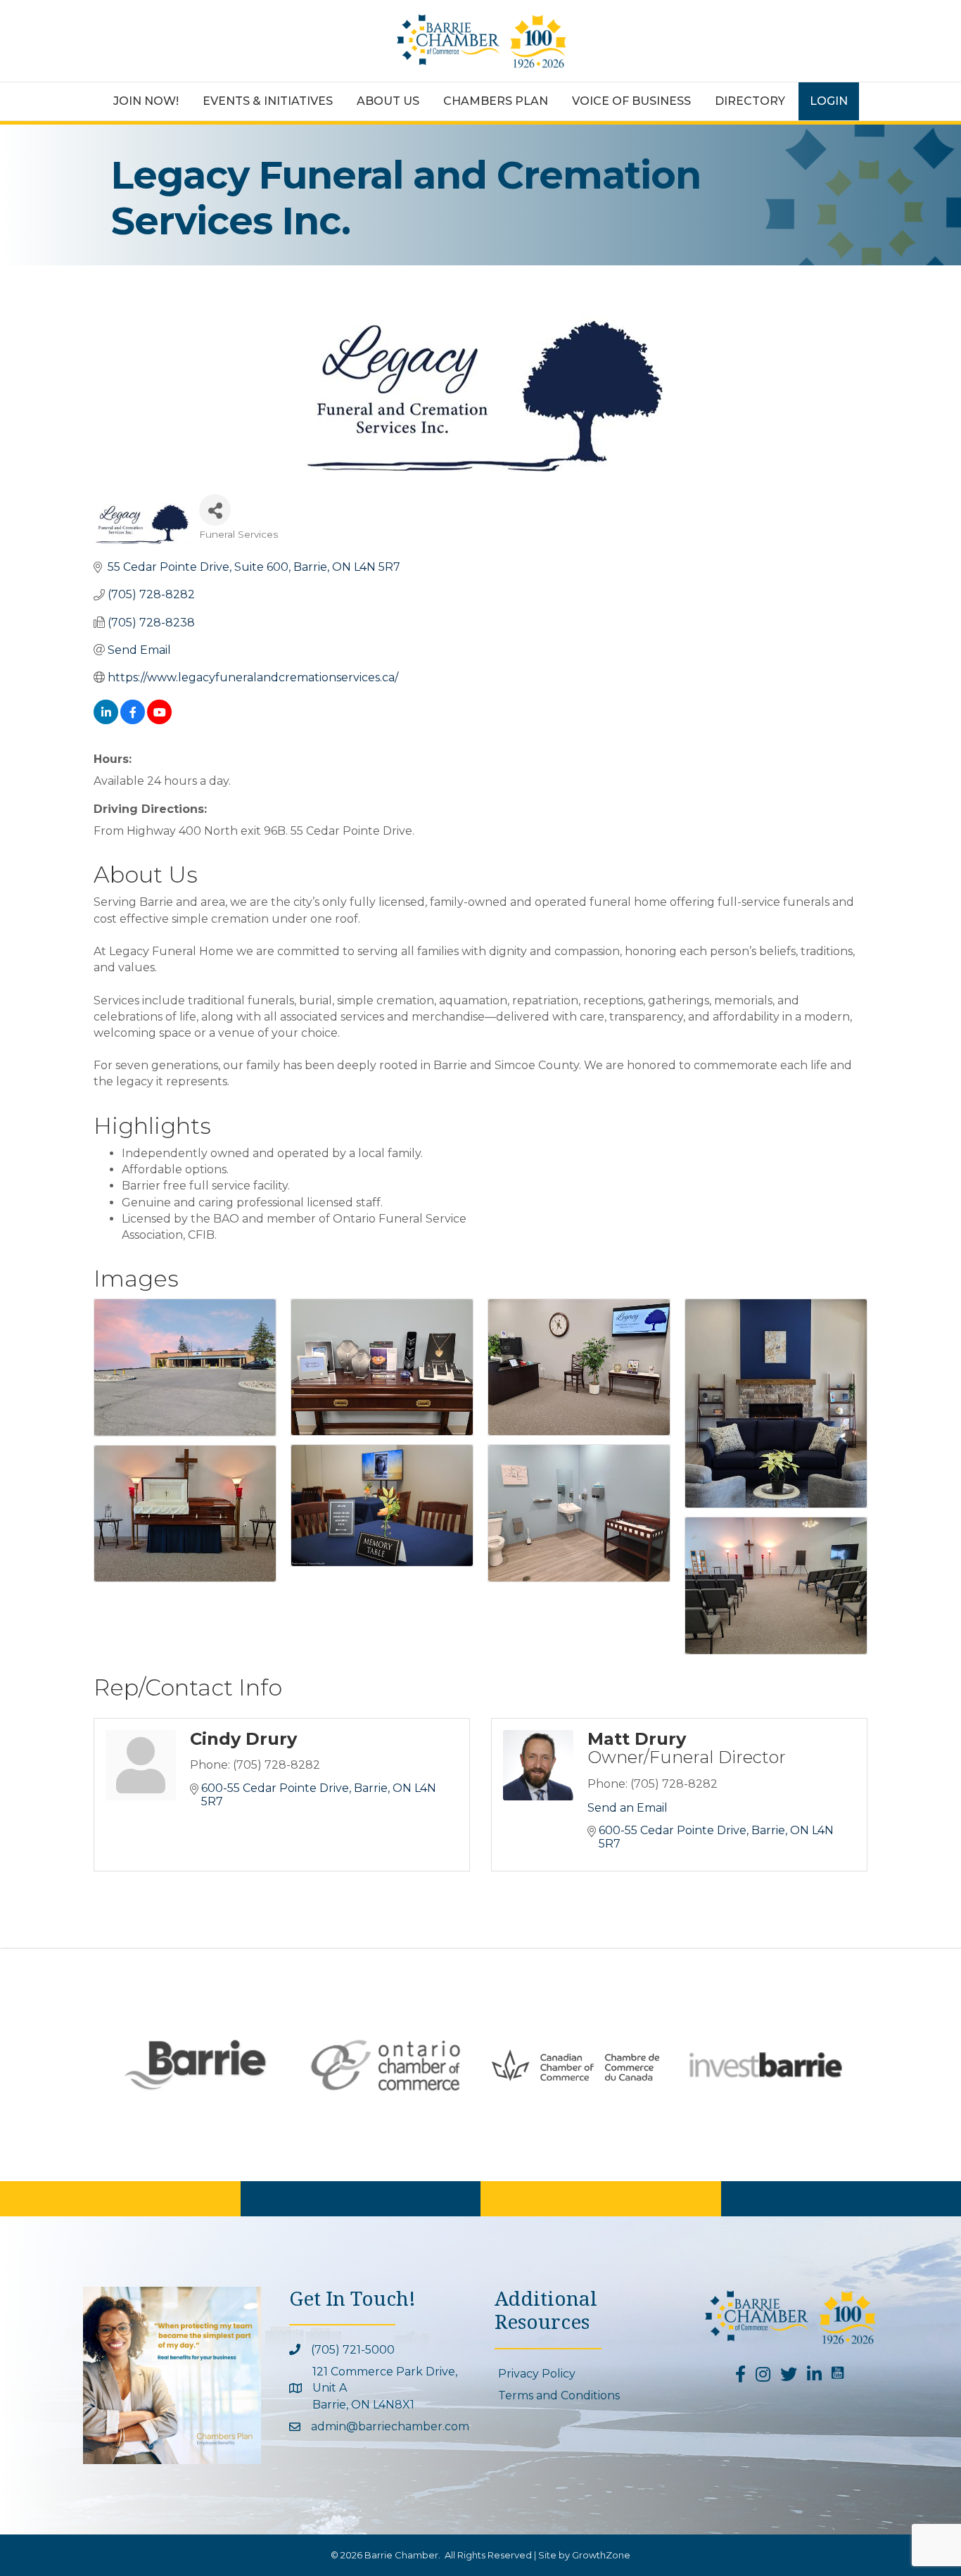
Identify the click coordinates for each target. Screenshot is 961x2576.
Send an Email (628, 1808)
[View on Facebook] (133, 720)
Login (829, 101)
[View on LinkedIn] (106, 720)
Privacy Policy (537, 2374)
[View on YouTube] (159, 720)
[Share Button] (215, 510)
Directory (750, 101)
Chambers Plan (496, 101)
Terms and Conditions (559, 2395)
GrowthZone (601, 2555)
